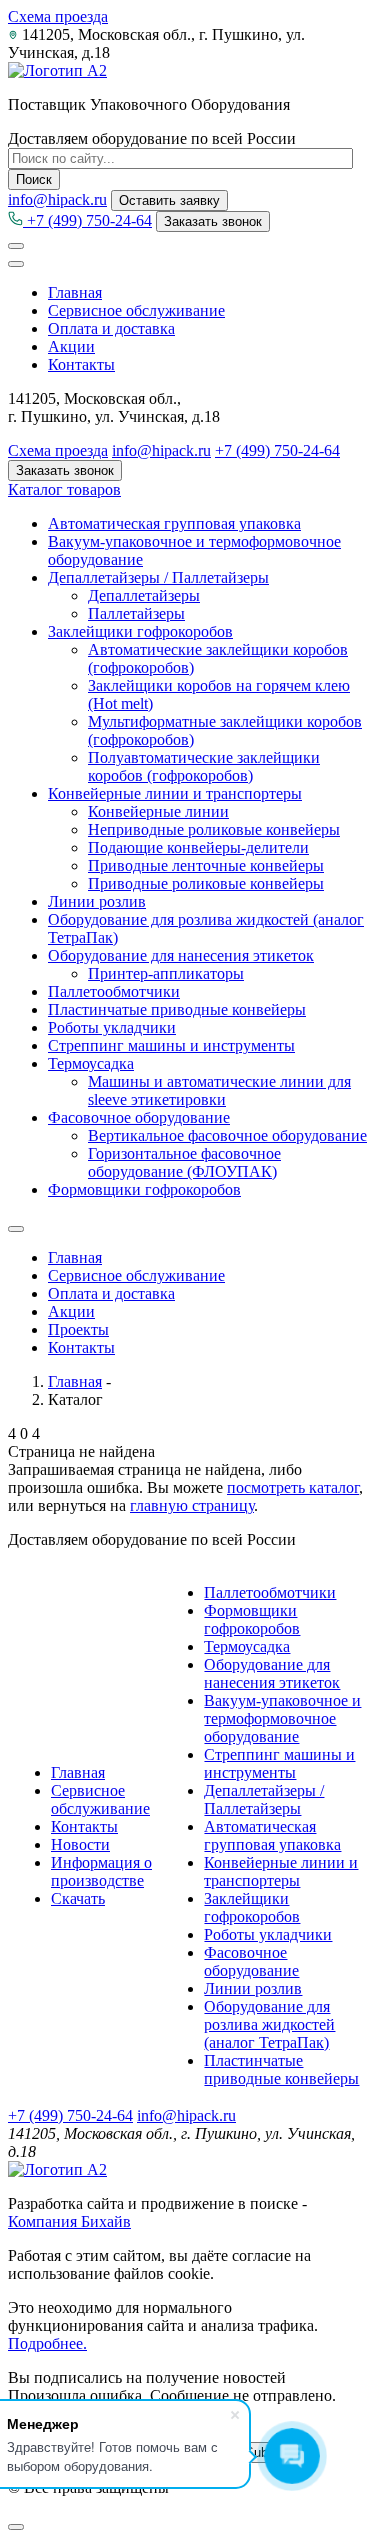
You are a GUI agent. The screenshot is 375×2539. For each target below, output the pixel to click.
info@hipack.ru (57, 199)
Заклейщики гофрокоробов (140, 631)
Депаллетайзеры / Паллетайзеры (158, 577)
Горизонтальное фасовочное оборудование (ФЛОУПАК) (184, 1162)
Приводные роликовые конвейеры (206, 883)
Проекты (78, 1329)
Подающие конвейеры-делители (198, 847)
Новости (80, 1844)
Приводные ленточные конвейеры (206, 865)
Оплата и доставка (111, 328)
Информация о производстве (101, 1871)
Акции (71, 346)
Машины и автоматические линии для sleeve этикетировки (219, 1090)
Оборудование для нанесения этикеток (181, 955)
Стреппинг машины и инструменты (171, 1045)
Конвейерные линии (158, 811)
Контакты (81, 364)
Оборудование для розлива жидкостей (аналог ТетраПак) (269, 2024)
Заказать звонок (213, 221)
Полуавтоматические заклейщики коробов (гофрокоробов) (204, 766)
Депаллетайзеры (144, 595)
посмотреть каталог (293, 1487)
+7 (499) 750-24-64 (87, 220)
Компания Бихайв (69, 2221)
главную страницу (192, 1505)
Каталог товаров (64, 489)
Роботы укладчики (112, 1027)
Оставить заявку (169, 200)
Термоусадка (91, 1063)
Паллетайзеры (136, 613)
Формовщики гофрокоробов (144, 1189)
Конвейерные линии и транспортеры (175, 793)
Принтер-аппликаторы (166, 973)
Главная (75, 292)
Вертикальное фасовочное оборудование (227, 1135)
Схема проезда (58, 16)
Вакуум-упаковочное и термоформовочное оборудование (282, 1718)
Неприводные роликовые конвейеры (214, 829)
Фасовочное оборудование (139, 1117)
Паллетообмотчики (114, 991)
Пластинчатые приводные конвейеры (177, 1009)
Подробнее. (47, 2343)
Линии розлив (97, 901)
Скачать (78, 1898)
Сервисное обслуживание (136, 310)
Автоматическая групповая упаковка (174, 523)
